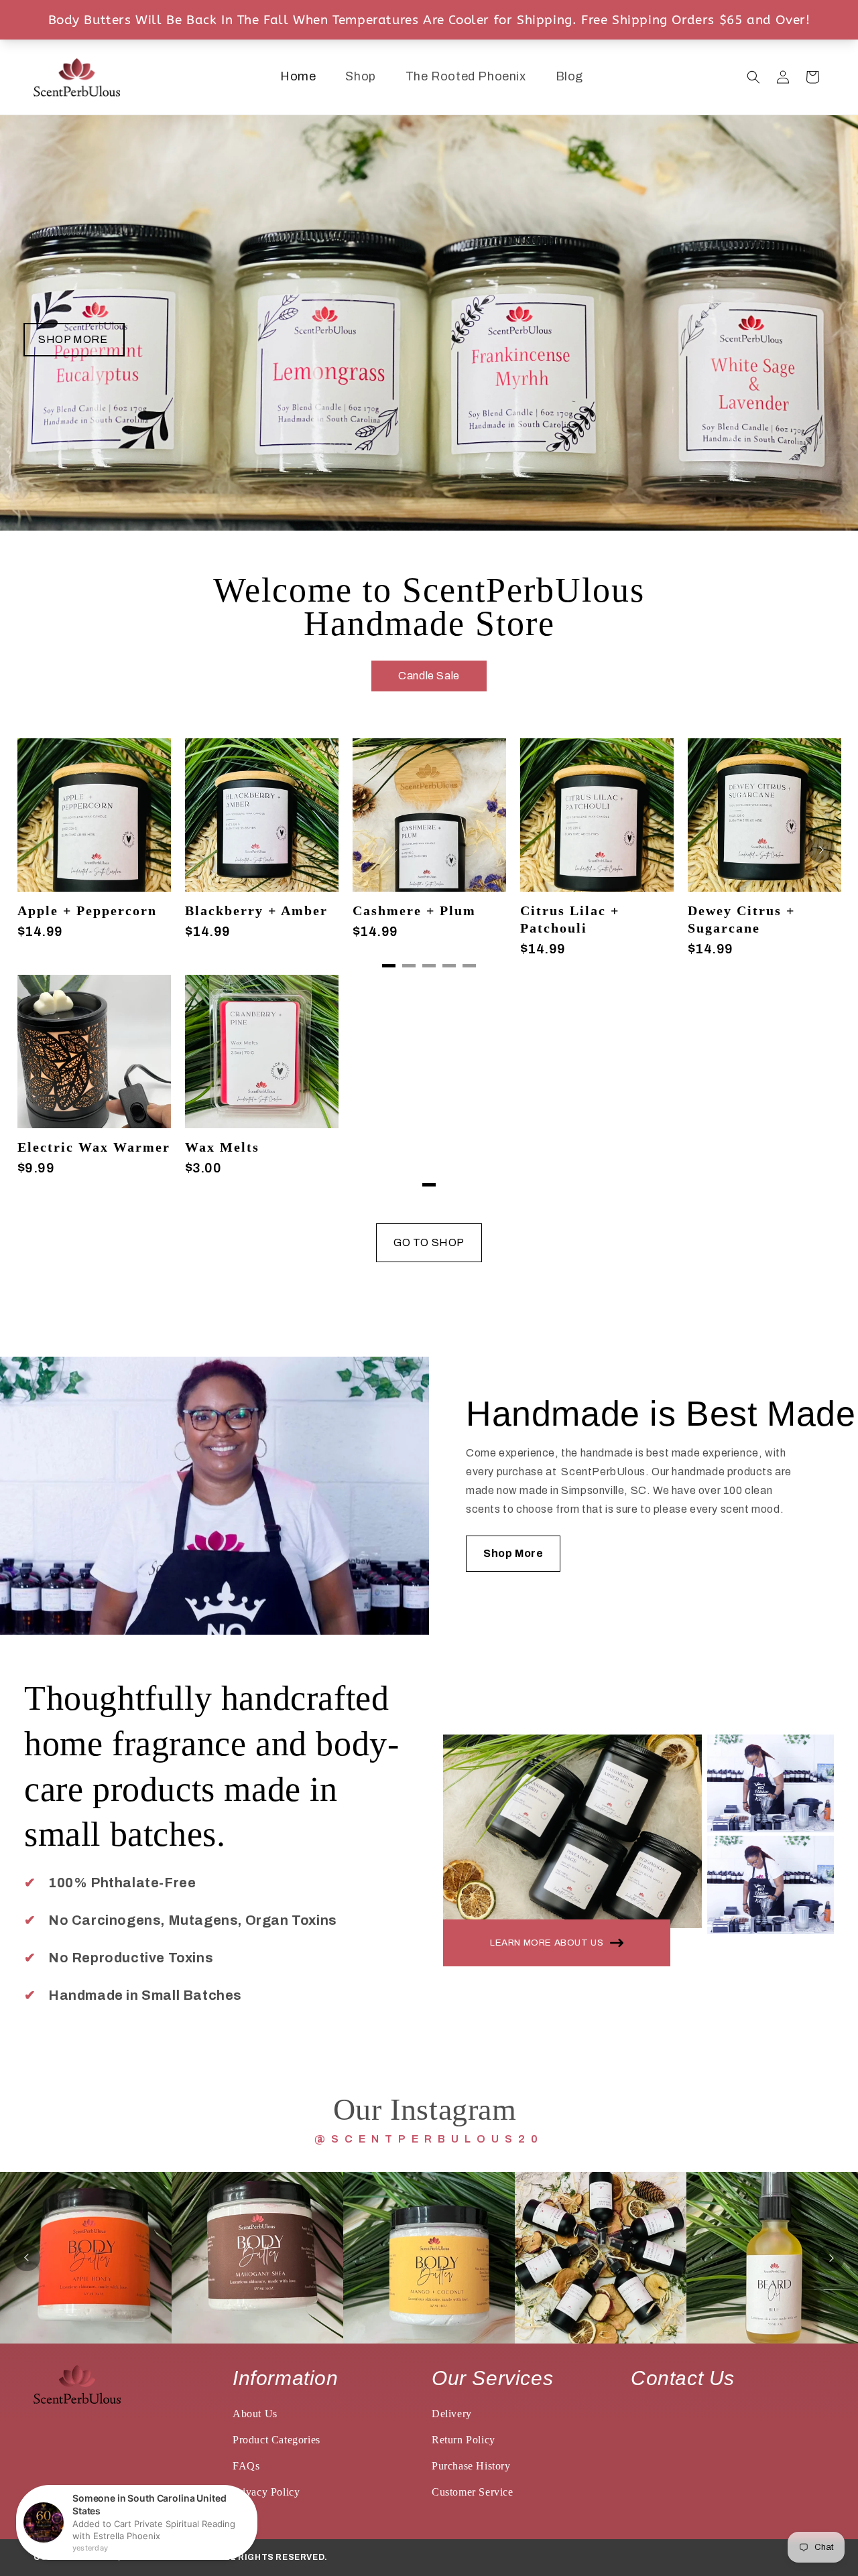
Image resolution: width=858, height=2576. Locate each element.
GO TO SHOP (429, 1242)
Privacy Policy (266, 2492)
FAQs (246, 2466)
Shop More (513, 1553)
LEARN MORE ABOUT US (547, 1943)
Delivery (452, 2414)
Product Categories (277, 2440)
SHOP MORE (74, 339)
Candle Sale (429, 676)
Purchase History (471, 2466)
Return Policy (464, 2440)
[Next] (821, 850)
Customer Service (473, 2492)
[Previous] (27, 2258)
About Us (255, 2414)
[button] (753, 77)
